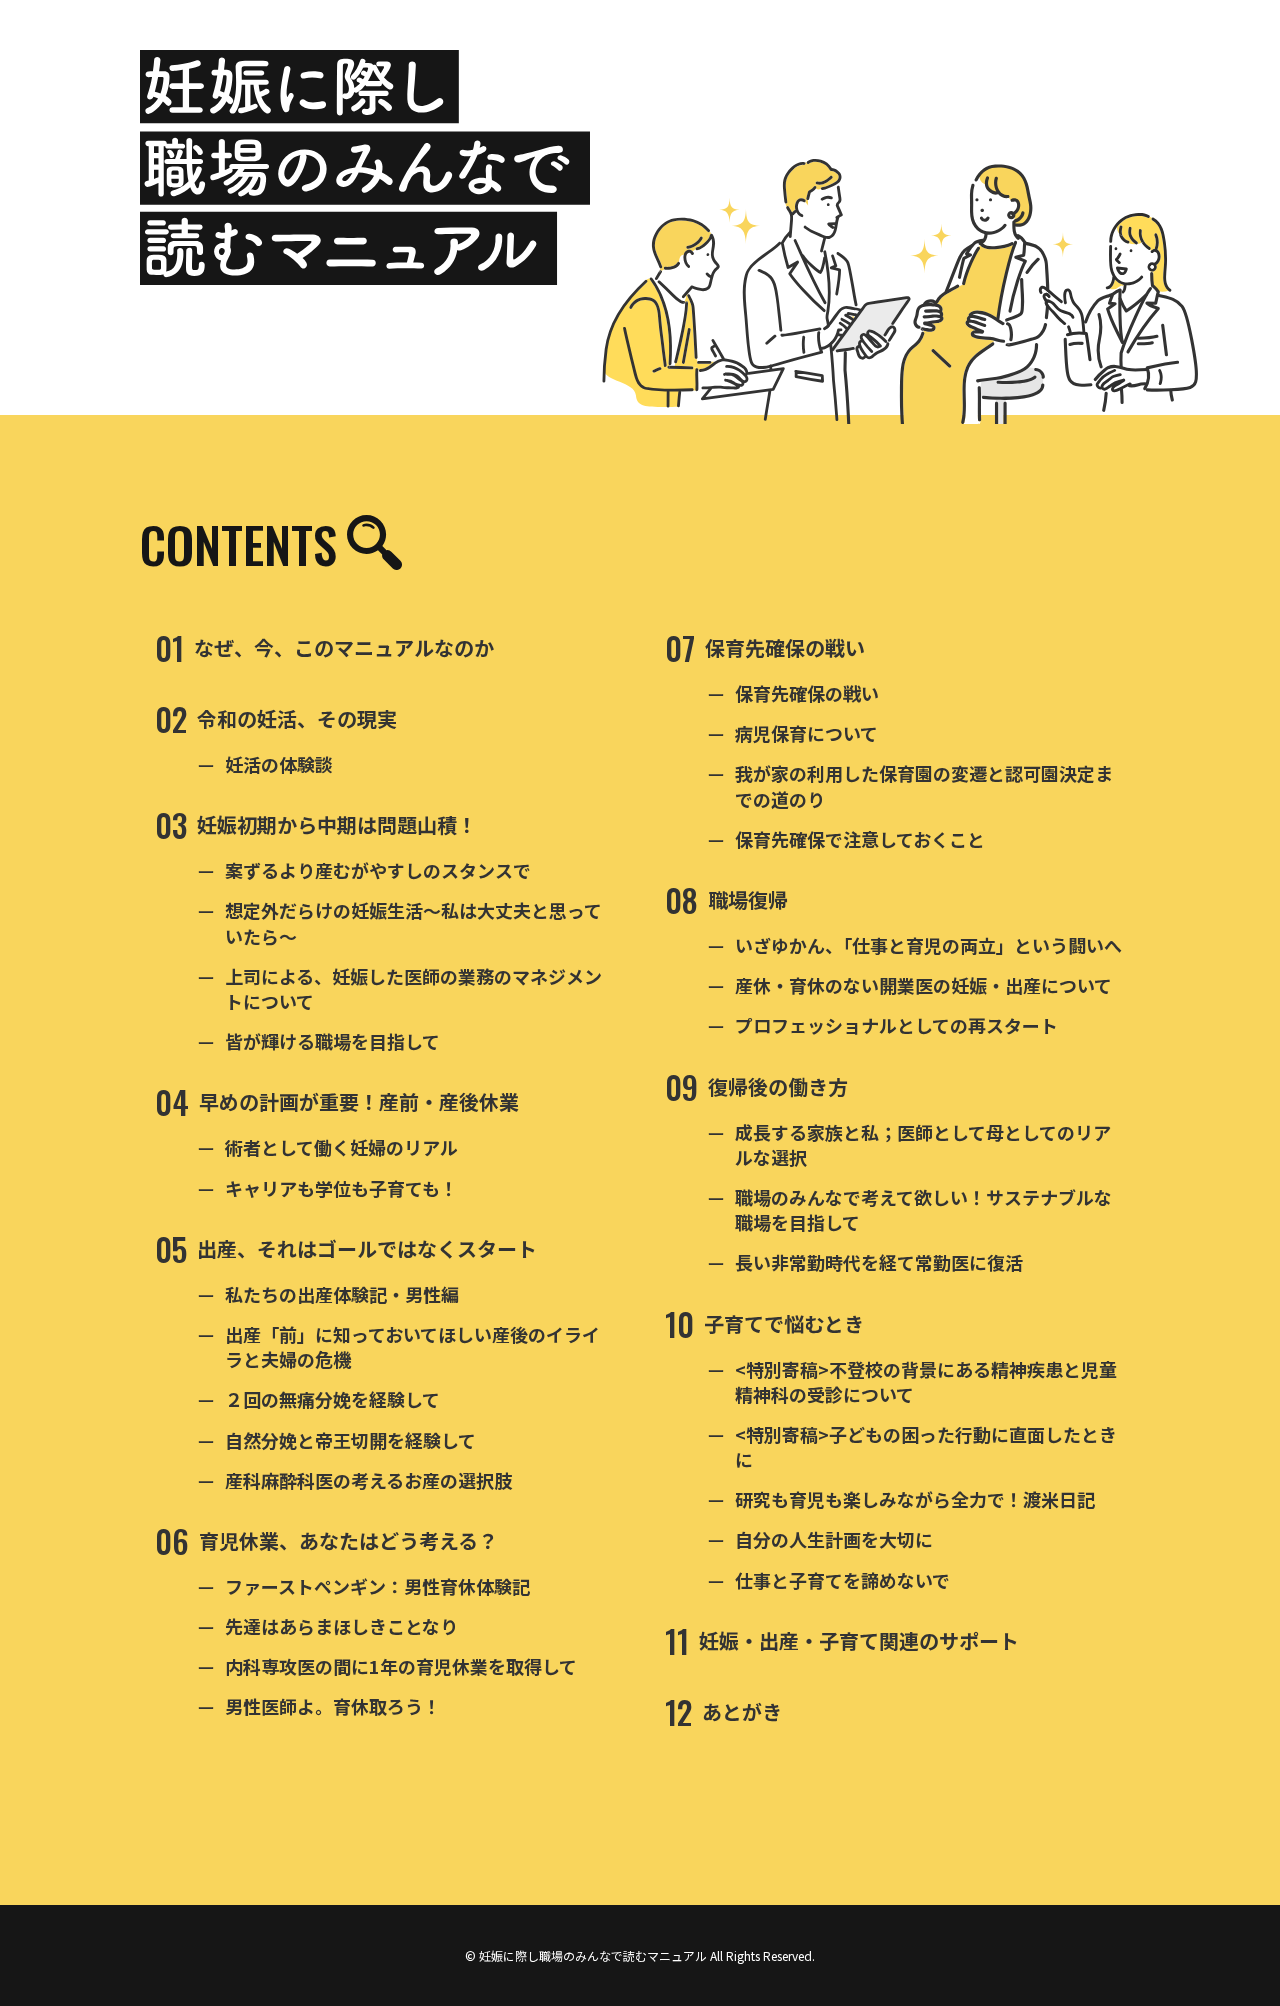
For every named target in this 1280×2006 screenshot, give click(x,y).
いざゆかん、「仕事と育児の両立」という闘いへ (928, 945)
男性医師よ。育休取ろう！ (333, 1706)
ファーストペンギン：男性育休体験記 (377, 1586)
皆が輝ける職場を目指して (332, 1041)
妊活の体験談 (279, 764)
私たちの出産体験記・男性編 (342, 1294)
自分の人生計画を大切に (834, 1539)
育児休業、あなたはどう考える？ (326, 1540)
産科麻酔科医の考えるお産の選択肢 (368, 1480)
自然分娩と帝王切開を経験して (350, 1440)
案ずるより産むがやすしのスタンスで (378, 870)
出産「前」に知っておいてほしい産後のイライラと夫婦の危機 (412, 1346)
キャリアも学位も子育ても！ (341, 1188)
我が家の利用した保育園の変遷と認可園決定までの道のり (924, 785)
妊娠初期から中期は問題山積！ (316, 824)
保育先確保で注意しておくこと (860, 839)
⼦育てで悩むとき (764, 1323)
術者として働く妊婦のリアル (341, 1147)
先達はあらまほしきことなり (341, 1626)
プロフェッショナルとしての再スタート (896, 1025)
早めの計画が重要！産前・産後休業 (337, 1101)
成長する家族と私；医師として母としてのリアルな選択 (923, 1144)
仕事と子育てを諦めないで (842, 1580)
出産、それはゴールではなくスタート (346, 1248)
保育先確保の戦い (765, 647)
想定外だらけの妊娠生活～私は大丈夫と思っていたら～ (413, 922)
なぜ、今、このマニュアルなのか (324, 647)
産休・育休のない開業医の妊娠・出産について (923, 985)
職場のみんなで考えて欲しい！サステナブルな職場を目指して (923, 1209)
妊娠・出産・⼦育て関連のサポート (842, 1640)
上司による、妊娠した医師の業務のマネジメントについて (413, 988)
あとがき (723, 1711)
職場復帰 (726, 899)
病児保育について (806, 733)
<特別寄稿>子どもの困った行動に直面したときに (926, 1446)
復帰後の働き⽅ (756, 1086)
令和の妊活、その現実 (276, 718)
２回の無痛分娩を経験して (332, 1399)
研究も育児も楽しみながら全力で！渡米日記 (915, 1499)
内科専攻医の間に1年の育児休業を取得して (401, 1666)
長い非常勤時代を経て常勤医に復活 (879, 1262)
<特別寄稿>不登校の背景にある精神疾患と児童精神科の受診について (926, 1381)
